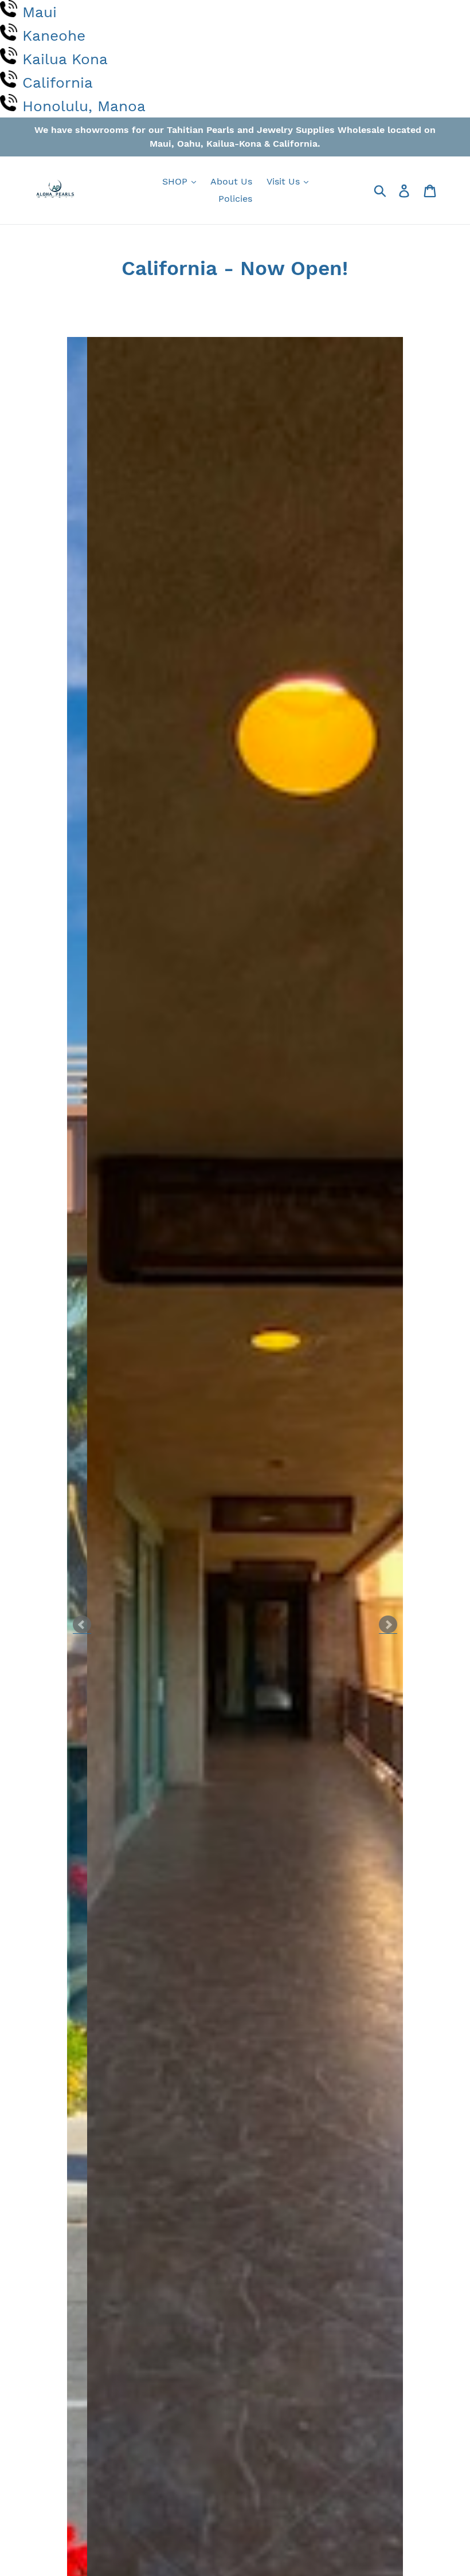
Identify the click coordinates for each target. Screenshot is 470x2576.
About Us (231, 181)
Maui (40, 12)
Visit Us (285, 181)
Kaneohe (54, 36)
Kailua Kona (65, 59)
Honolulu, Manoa (84, 106)
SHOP (176, 181)
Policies (235, 199)
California (58, 83)
